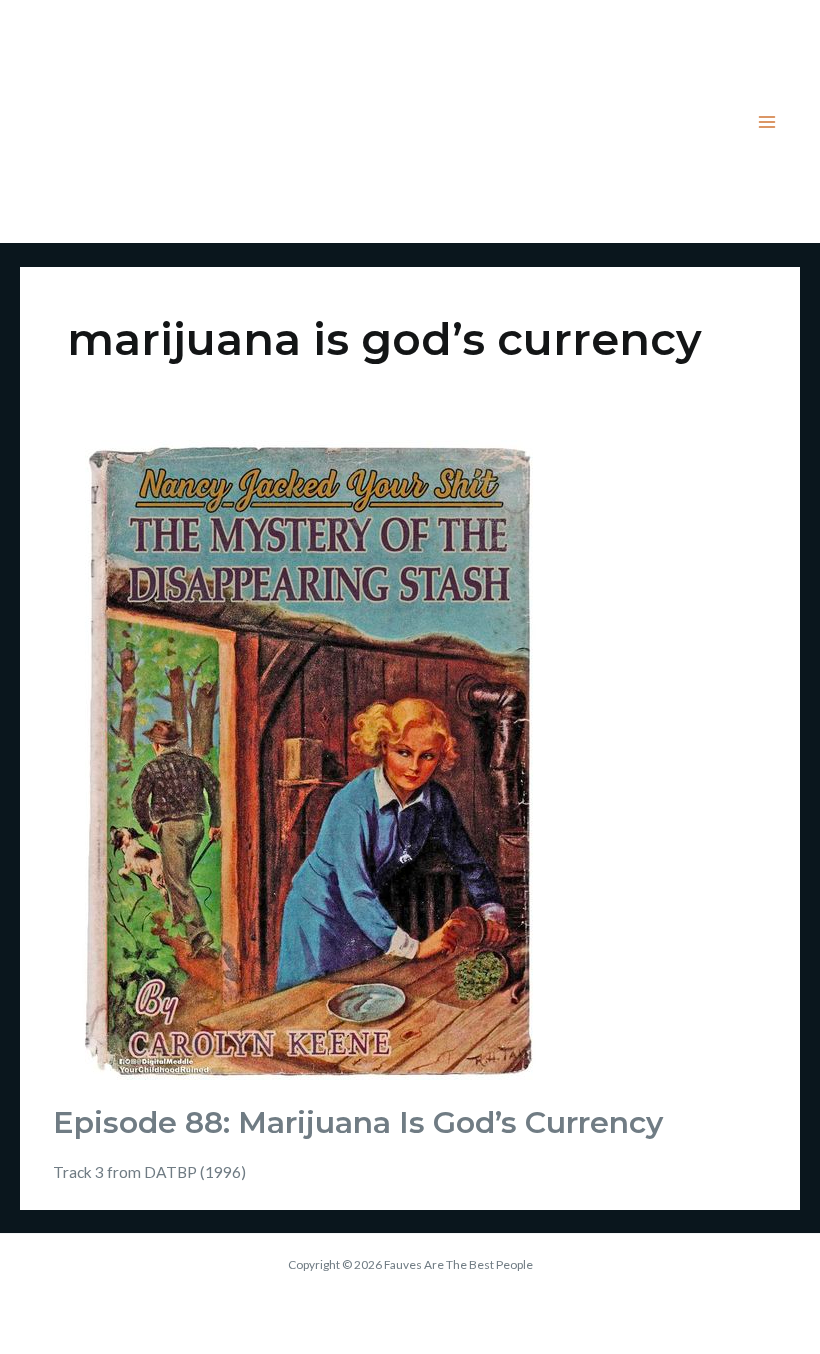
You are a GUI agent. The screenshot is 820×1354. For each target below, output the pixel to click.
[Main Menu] (767, 121)
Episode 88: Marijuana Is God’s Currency (358, 1122)
